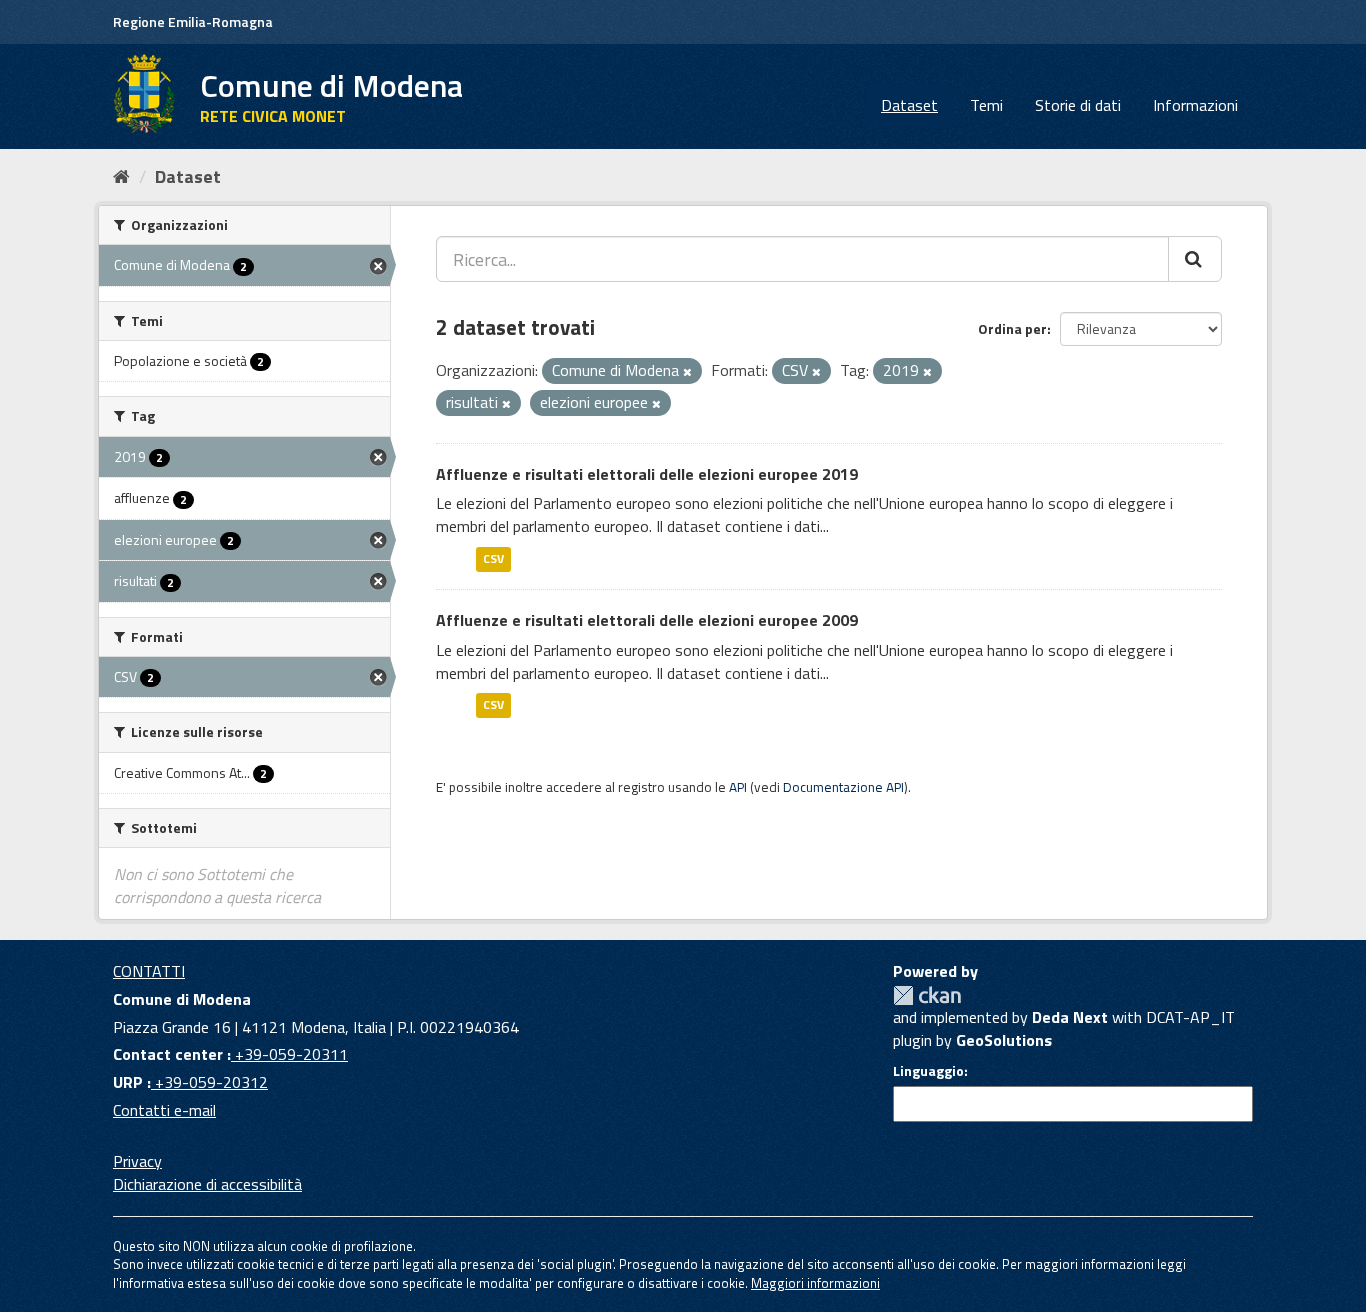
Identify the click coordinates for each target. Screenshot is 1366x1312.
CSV (493, 558)
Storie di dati (1078, 105)
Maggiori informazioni (815, 1283)
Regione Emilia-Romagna (193, 21)
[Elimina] (687, 372)
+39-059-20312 (209, 1082)
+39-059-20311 (289, 1054)
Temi (986, 105)
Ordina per (1012, 328)
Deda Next (1070, 1017)
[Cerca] (1195, 259)
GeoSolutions (1004, 1040)
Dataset (909, 105)
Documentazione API (843, 787)
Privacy (137, 1161)
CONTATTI (149, 971)
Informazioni (1195, 105)
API (738, 787)
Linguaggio (928, 1071)
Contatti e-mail (164, 1110)
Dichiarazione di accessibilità (207, 1184)
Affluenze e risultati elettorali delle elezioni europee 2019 (647, 474)
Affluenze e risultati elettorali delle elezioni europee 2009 (647, 620)
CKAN (927, 995)
